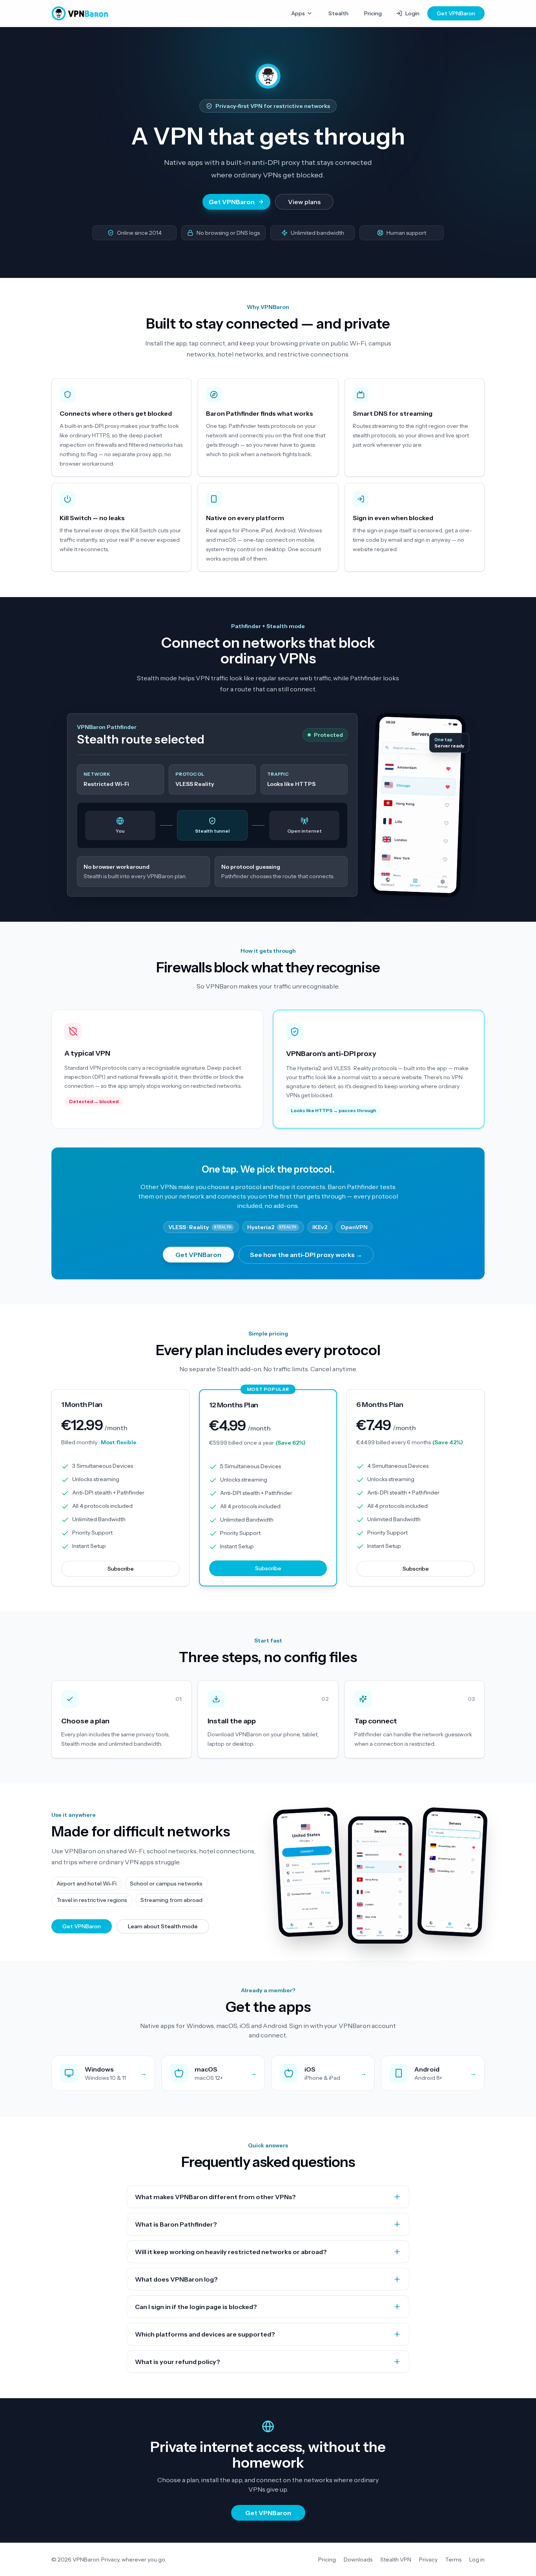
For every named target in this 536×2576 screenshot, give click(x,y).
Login (412, 13)
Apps (298, 13)
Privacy (428, 2560)
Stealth (338, 13)
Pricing (373, 13)
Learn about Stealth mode (163, 1926)
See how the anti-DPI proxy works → (306, 1255)
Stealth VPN (396, 2560)
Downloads (358, 2560)
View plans (304, 202)
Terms (453, 2560)
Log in (477, 2560)
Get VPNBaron (456, 13)
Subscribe (121, 1569)
